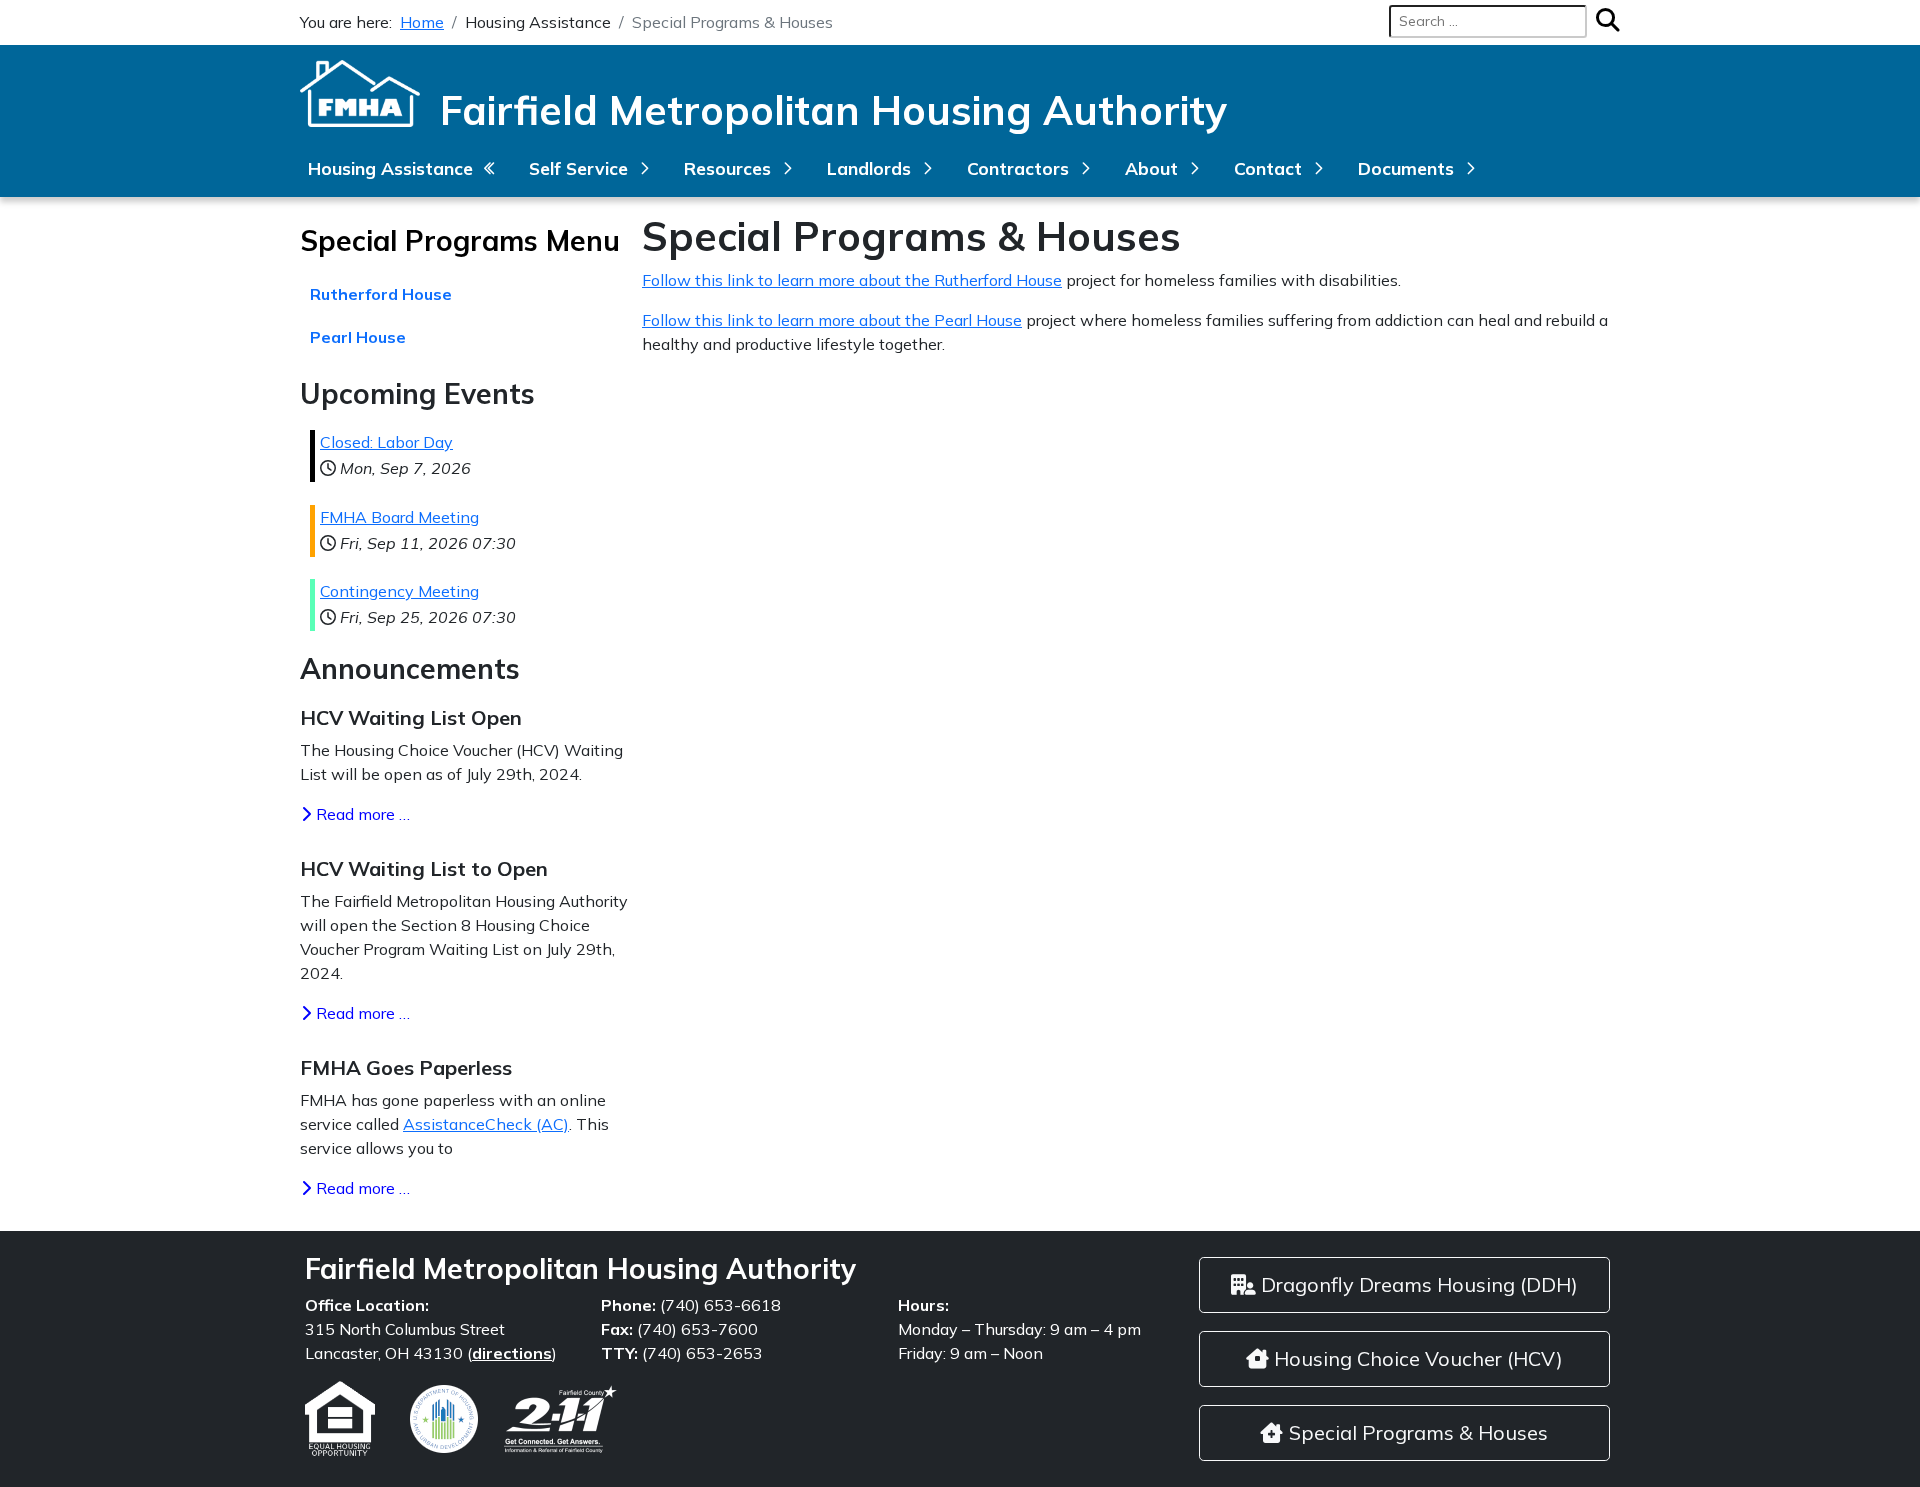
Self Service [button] (578, 168)
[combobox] (1488, 21)
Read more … (361, 814)
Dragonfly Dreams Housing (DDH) (1417, 1284)
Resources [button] (727, 168)
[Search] (1603, 21)
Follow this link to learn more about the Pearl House (832, 320)
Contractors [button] (1018, 168)
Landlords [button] (869, 168)
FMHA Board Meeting (399, 517)
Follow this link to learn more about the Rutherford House (852, 280)
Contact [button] (1268, 168)
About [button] (1151, 168)
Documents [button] (1406, 168)
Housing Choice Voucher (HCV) (1416, 1358)
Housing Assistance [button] (390, 168)
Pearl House (358, 337)
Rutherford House (381, 294)
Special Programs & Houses (1416, 1432)
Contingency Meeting (399, 591)
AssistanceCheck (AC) (486, 1124)
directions (512, 1353)
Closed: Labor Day (386, 442)
